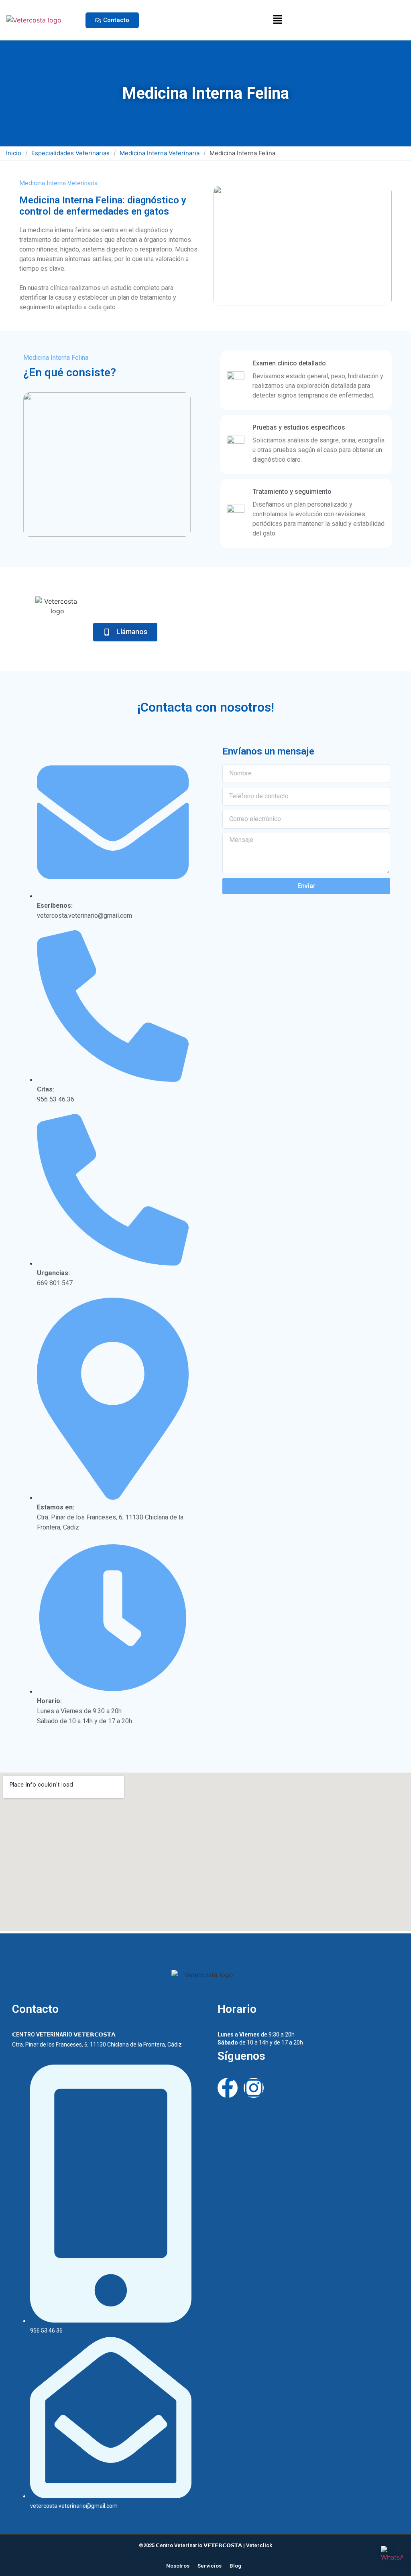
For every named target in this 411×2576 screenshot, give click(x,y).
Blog (235, 2566)
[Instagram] (254, 2088)
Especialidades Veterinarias (70, 153)
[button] (278, 20)
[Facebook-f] (228, 2088)
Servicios (210, 2566)
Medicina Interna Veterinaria (160, 153)
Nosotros (178, 2566)
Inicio (14, 153)
